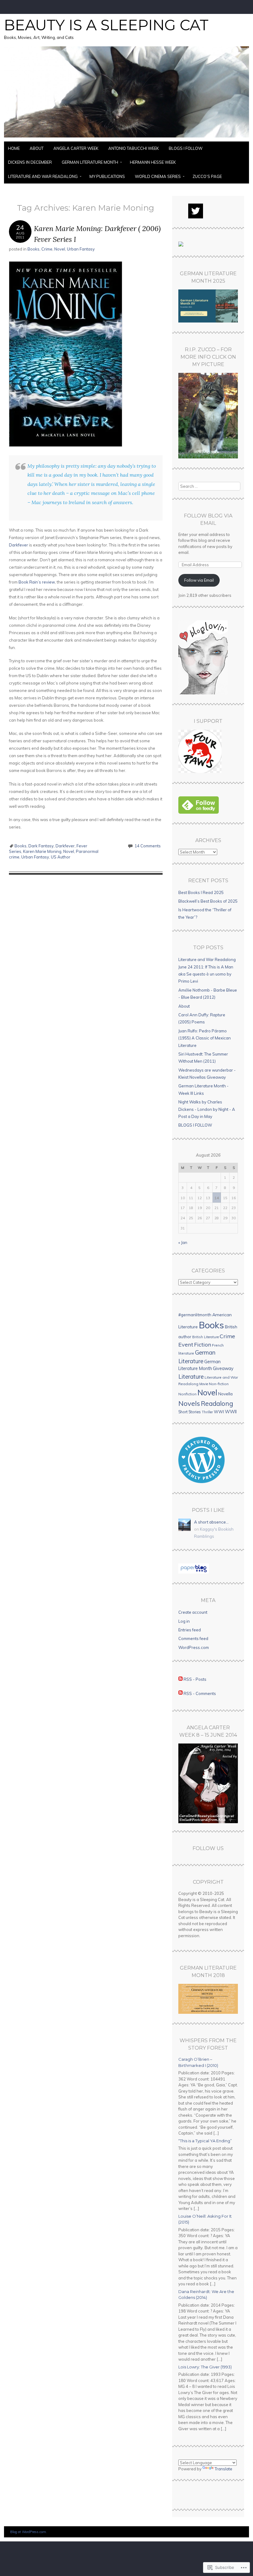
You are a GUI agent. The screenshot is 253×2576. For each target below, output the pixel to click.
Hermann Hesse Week (153, 162)
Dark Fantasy (41, 846)
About (37, 148)
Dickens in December (30, 162)
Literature (191, 1377)
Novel (60, 249)
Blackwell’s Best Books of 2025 (208, 901)
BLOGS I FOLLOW (186, 148)
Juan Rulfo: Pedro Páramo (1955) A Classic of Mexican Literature (205, 1038)
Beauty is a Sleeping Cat (106, 25)
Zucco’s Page (207, 176)
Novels (189, 1403)
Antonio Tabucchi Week (134, 148)
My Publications (107, 176)
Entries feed (190, 1630)
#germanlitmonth (195, 1315)
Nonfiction (187, 1394)
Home (14, 148)
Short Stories (190, 1412)
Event (186, 1344)
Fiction (203, 1344)
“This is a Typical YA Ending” (205, 2141)
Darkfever (19, 545)
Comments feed (193, 1638)
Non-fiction (219, 1384)
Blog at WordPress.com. (29, 2532)
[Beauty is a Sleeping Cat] (126, 138)
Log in (184, 1621)
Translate (224, 2469)
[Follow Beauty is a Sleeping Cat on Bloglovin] (203, 693)
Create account (193, 1612)
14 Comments (148, 846)
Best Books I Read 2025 (201, 892)
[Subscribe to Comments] (180, 1693)
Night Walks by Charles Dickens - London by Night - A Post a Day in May (207, 1109)
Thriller (207, 1412)
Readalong (217, 1403)
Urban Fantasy (81, 249)
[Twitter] (196, 211)
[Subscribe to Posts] (180, 1679)
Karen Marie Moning (42, 851)
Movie (204, 1384)
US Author (61, 857)
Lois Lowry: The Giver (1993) (205, 2367)
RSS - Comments (200, 1693)
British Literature (205, 1337)
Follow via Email (199, 580)
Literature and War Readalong (43, 176)
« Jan (183, 1242)
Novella (225, 1394)
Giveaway (223, 1368)
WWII (231, 1412)
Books (33, 249)
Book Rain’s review (37, 582)
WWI (219, 1412)
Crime (47, 249)
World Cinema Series (158, 176)
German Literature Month (90, 162)
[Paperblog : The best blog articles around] (194, 1572)
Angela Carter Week (76, 148)
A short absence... (211, 1522)
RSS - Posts (195, 1679)
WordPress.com (194, 1647)
